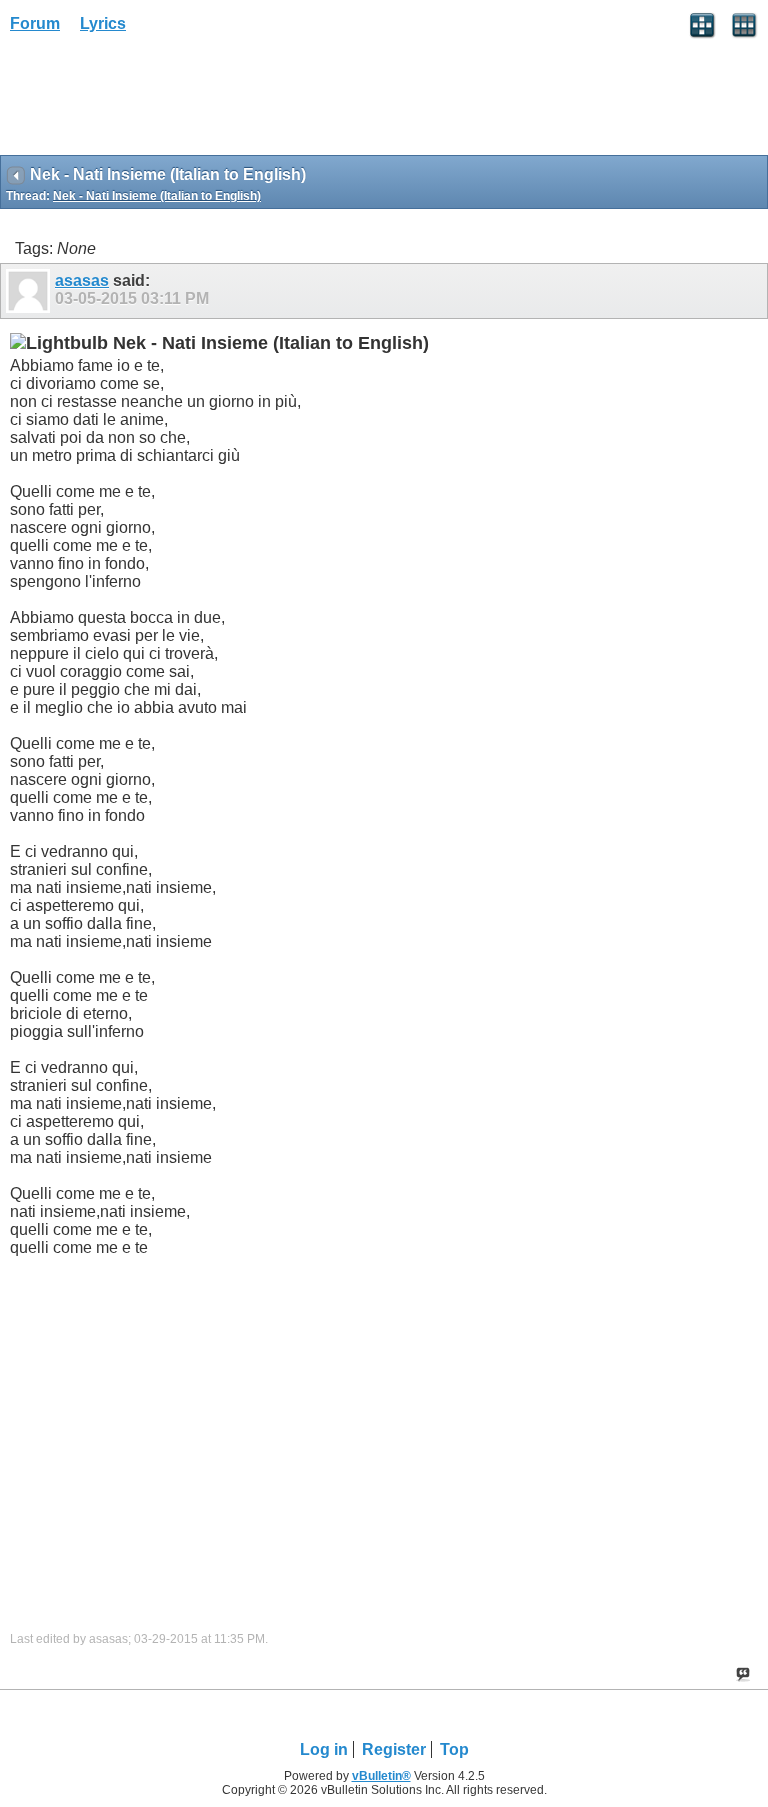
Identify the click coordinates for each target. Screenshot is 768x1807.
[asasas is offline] (30, 291)
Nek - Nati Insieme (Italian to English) (157, 196)
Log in (324, 1749)
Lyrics (103, 23)
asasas (82, 280)
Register (394, 1749)
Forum (35, 23)
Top (454, 1749)
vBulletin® (381, 1776)
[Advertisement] (160, 101)
